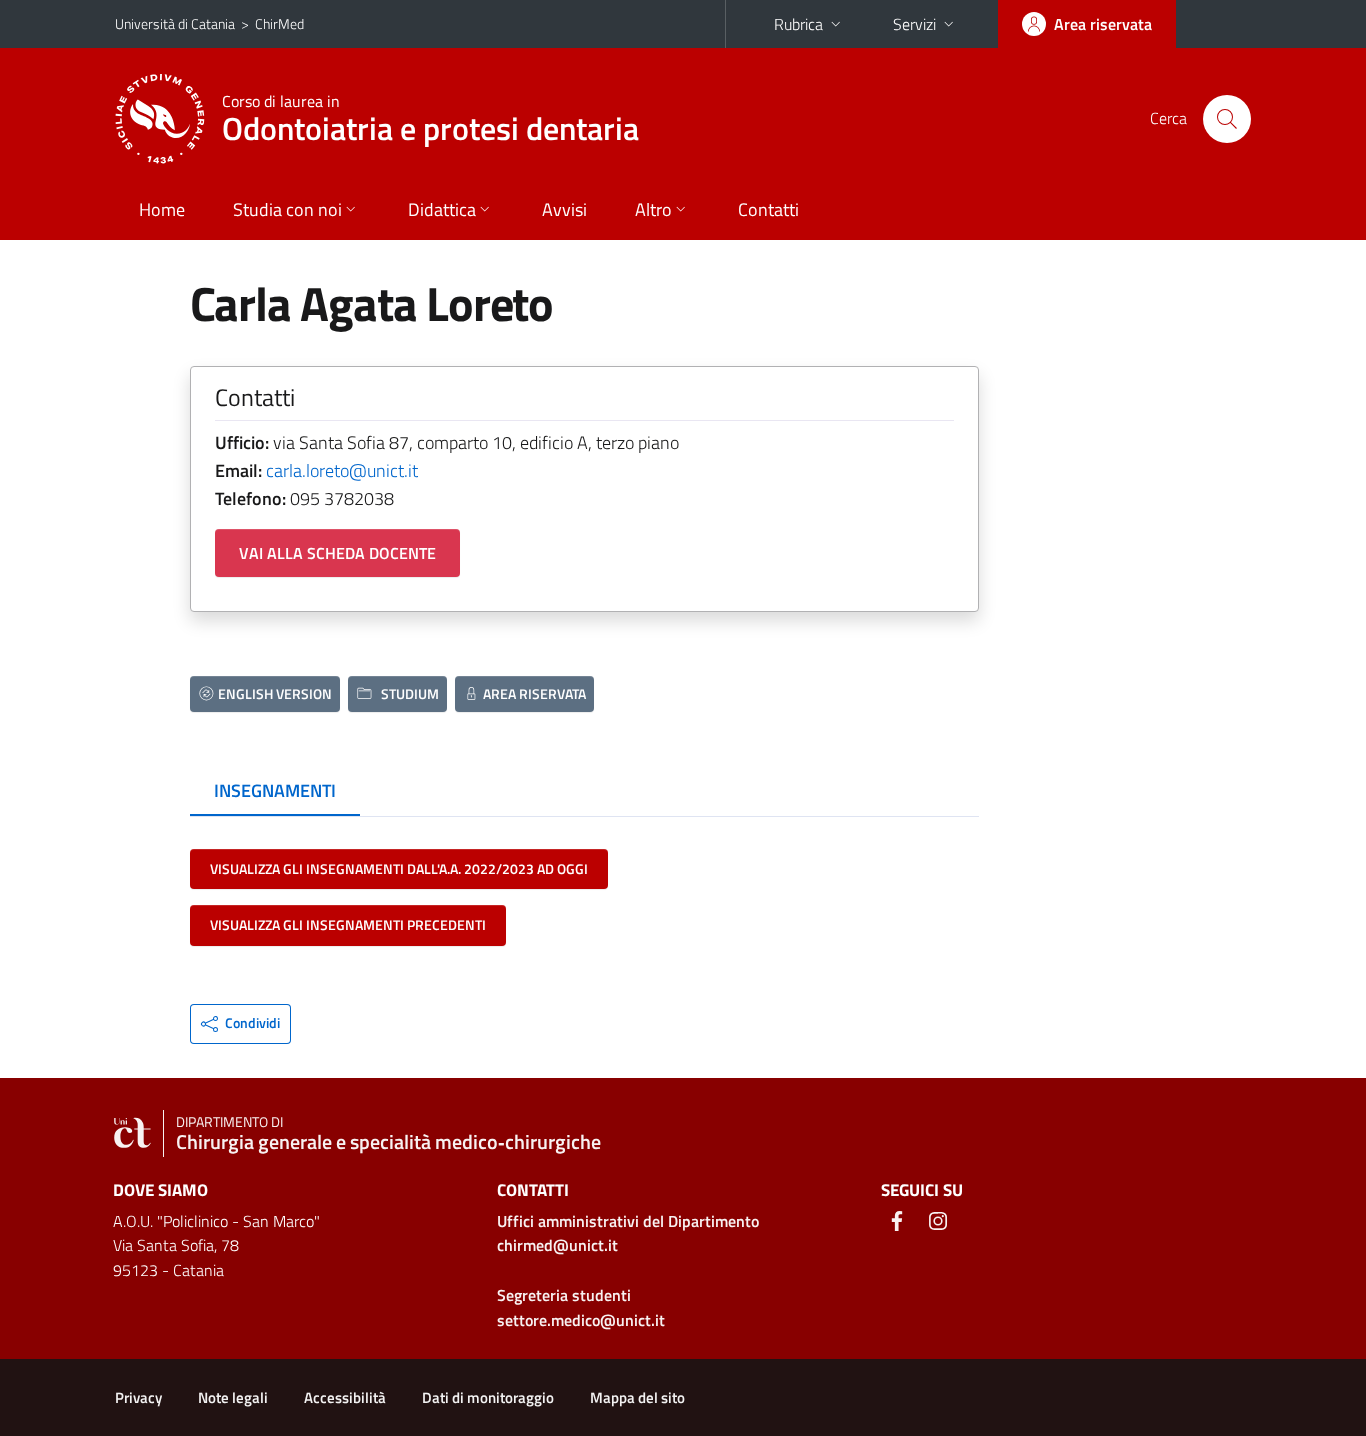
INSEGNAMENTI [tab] (275, 790)
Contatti (768, 209)
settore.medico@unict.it (581, 1320)
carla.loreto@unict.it (342, 470)
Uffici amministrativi (628, 1221)
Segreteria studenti (564, 1295)
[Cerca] (1227, 119)
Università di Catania (175, 23)
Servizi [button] (914, 24)
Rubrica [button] (798, 24)
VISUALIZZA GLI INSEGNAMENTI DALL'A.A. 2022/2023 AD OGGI (399, 868)
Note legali (233, 1397)
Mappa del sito (637, 1397)
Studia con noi (287, 209)
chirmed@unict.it (557, 1245)
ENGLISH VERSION (275, 693)
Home (162, 209)
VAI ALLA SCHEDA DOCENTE (337, 553)
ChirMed (279, 23)
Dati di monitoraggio (488, 1397)
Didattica (442, 209)
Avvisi (564, 209)
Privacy (138, 1397)
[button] (240, 1024)
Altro (653, 209)
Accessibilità (345, 1397)
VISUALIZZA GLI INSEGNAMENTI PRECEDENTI (348, 924)
